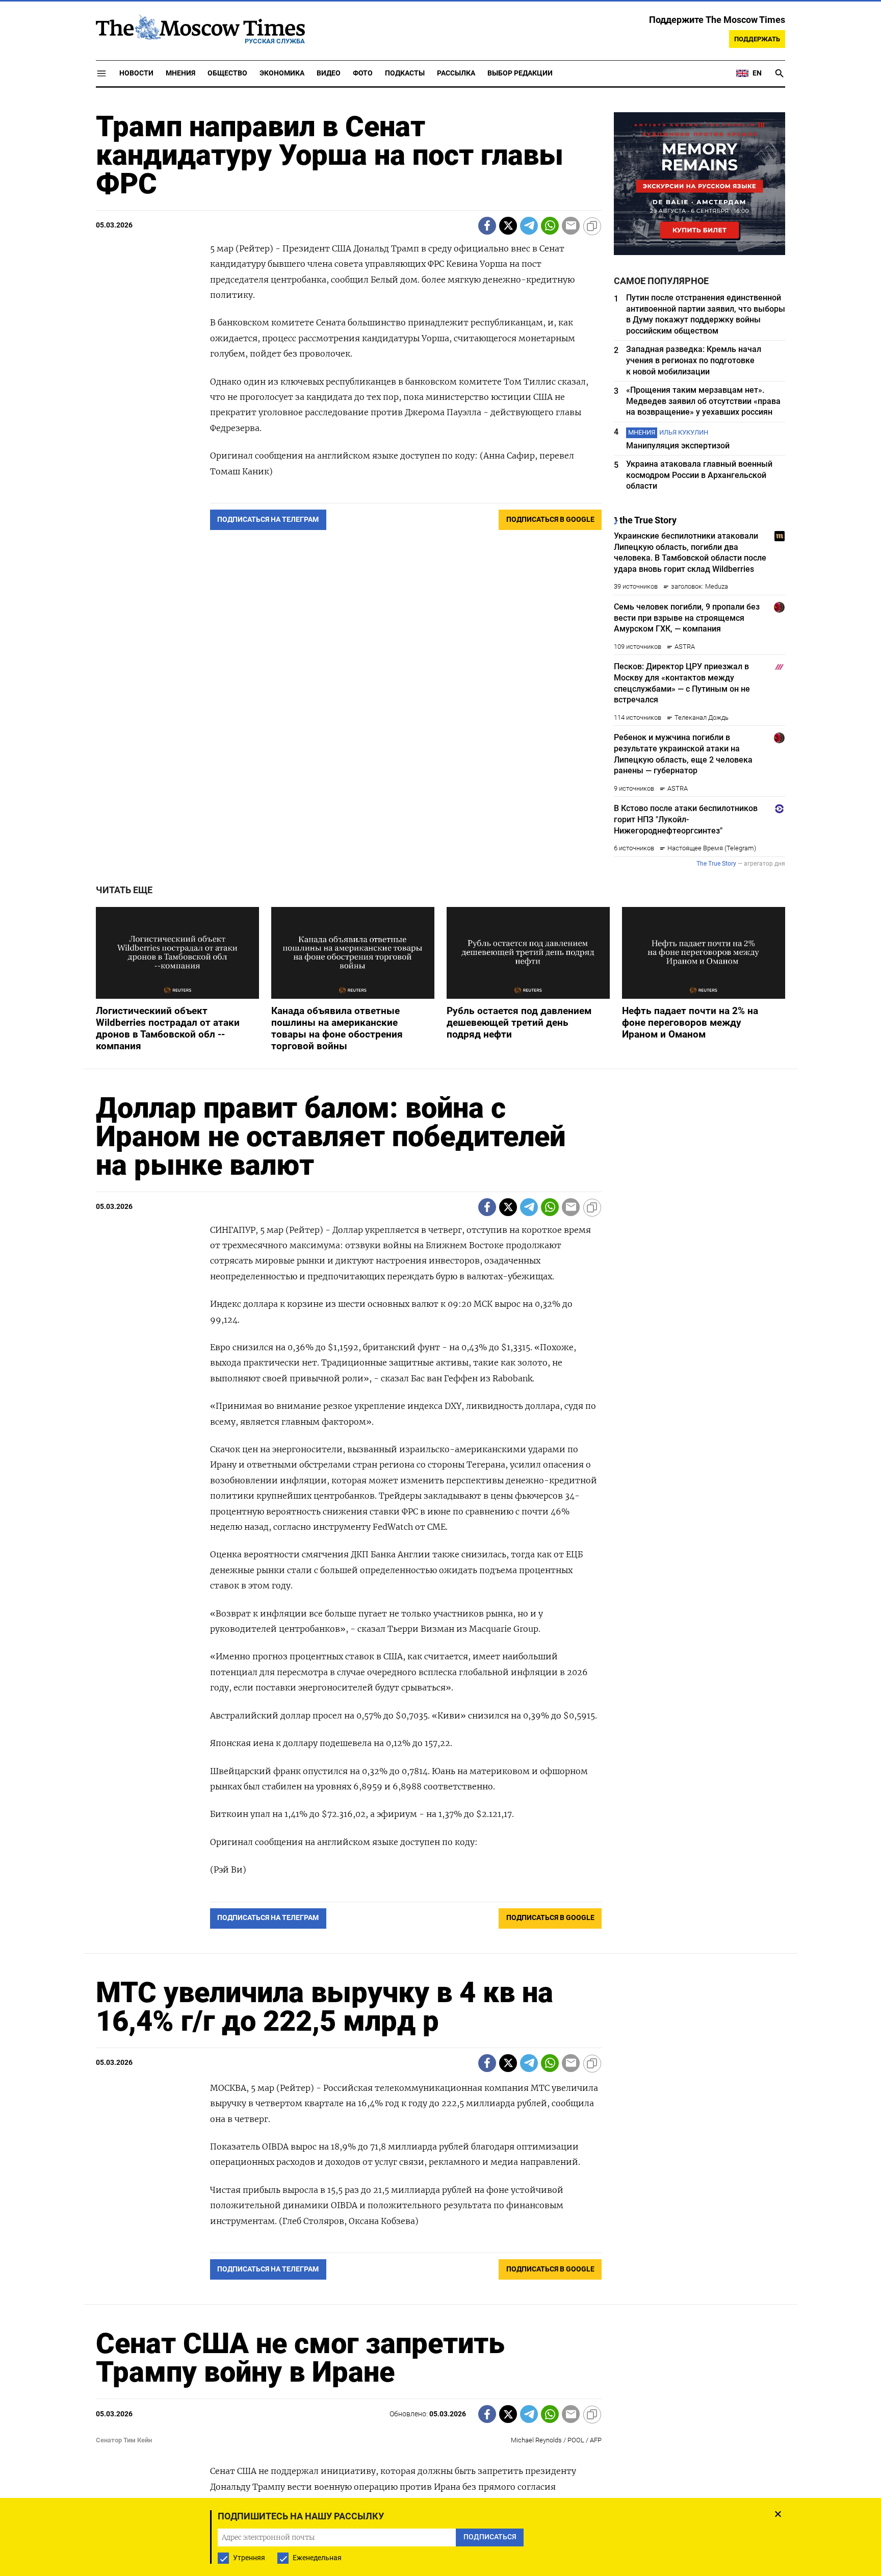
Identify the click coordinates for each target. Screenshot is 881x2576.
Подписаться (440, 1348)
